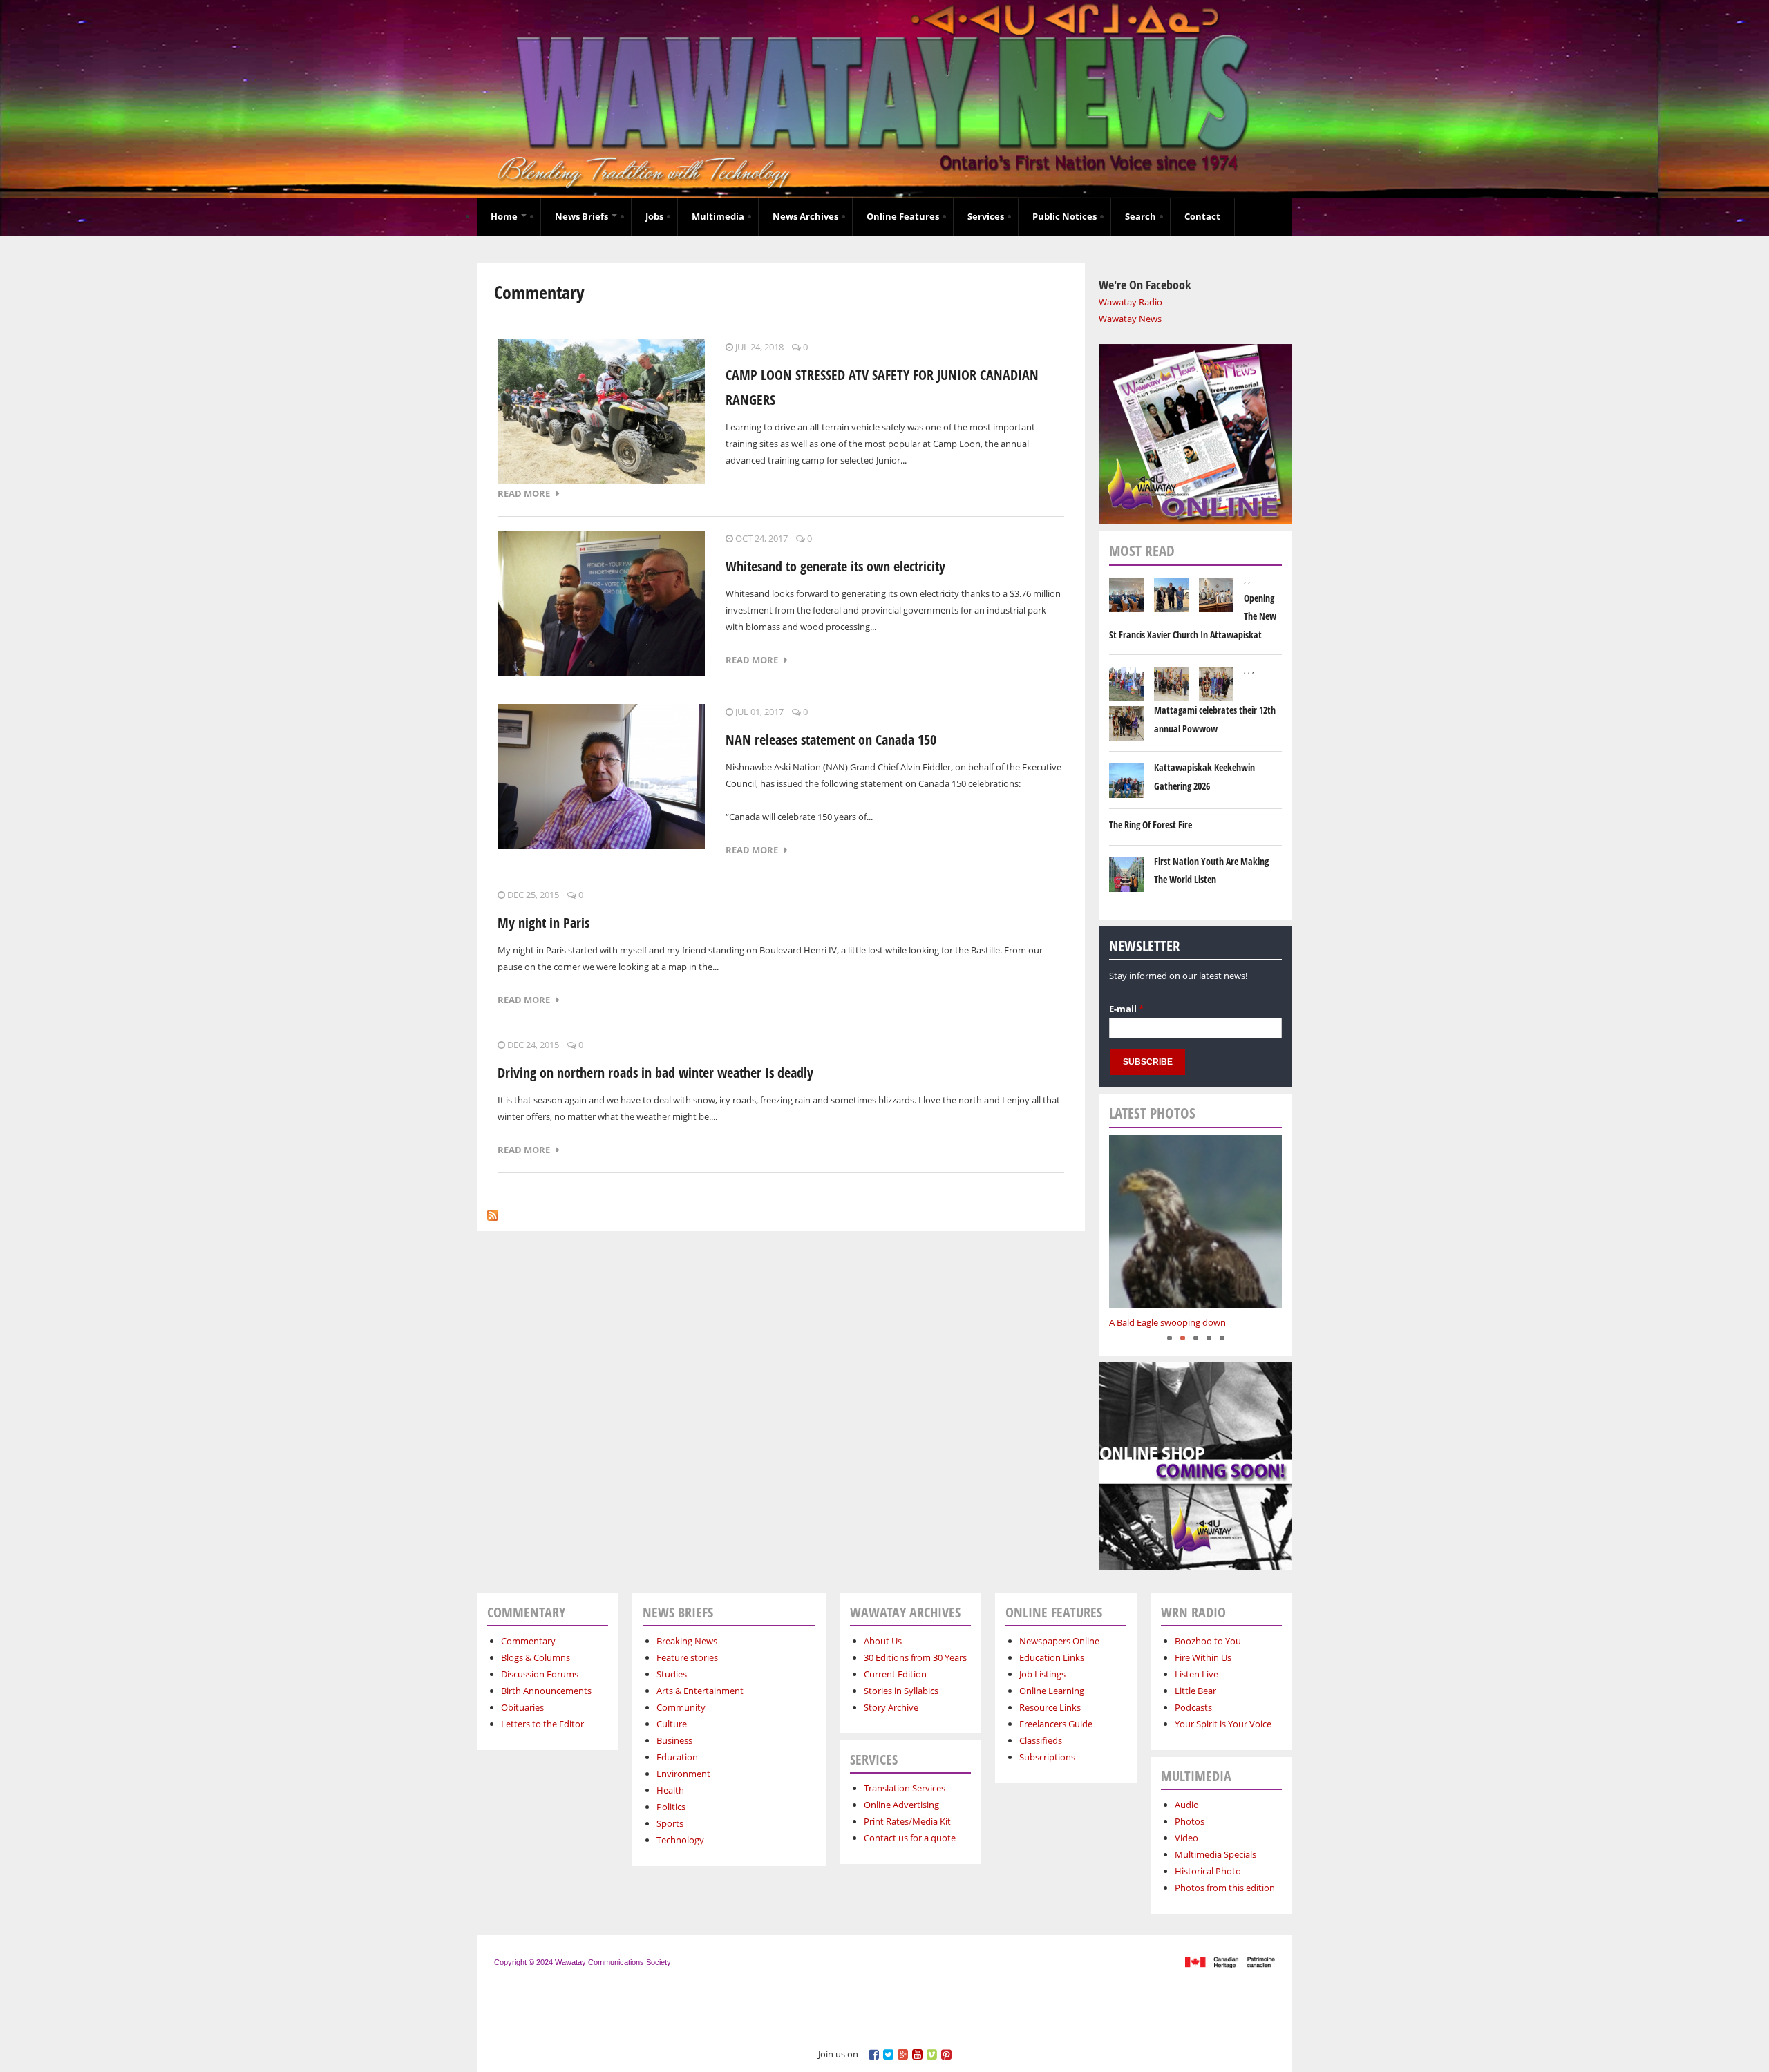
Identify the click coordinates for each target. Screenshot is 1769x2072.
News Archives (805, 216)
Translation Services (905, 1788)
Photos (1190, 1821)
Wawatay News (1130, 319)
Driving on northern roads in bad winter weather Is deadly (655, 1073)
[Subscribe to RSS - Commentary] (493, 1212)
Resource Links (1050, 1707)
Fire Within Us (1203, 1657)
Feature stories (687, 1657)
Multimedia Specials (1215, 1854)
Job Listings (1042, 1674)
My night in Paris (543, 923)
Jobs (654, 216)
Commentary (528, 1641)
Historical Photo (1208, 1871)
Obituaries (522, 1707)
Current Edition (895, 1674)
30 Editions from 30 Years (915, 1657)
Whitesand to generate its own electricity (835, 566)
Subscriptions (1047, 1757)
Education (677, 1757)
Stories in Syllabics (901, 1691)
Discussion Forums (540, 1674)
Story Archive (891, 1707)
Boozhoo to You (1208, 1641)
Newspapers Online (1059, 1641)
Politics (671, 1807)
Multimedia (718, 216)
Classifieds (1041, 1740)
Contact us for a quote (910, 1838)
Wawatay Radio (1131, 302)
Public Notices (1065, 216)
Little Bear (1195, 1691)
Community (681, 1707)
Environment (683, 1774)
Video (1186, 1838)
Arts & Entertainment (700, 1691)
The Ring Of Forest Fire (1151, 825)
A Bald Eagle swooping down (1167, 1322)
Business (674, 1740)
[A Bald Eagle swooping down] (1195, 1222)
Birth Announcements (546, 1691)
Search (1141, 216)
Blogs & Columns (536, 1657)
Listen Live (1196, 1674)
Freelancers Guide (1056, 1724)
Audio (1187, 1805)
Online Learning (1052, 1691)
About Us (883, 1641)
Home (505, 216)
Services (986, 216)
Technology (680, 1840)
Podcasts (1193, 1707)
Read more (527, 493)
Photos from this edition (1225, 1888)
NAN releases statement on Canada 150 (831, 740)
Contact (1202, 216)
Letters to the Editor (542, 1724)
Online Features (903, 216)
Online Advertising (901, 1805)
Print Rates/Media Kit (907, 1821)
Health (670, 1790)
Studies (672, 1674)
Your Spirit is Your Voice (1223, 1724)
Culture (672, 1724)
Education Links (1052, 1657)
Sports (670, 1823)
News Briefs (583, 216)
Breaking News (687, 1641)
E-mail (1126, 1009)
